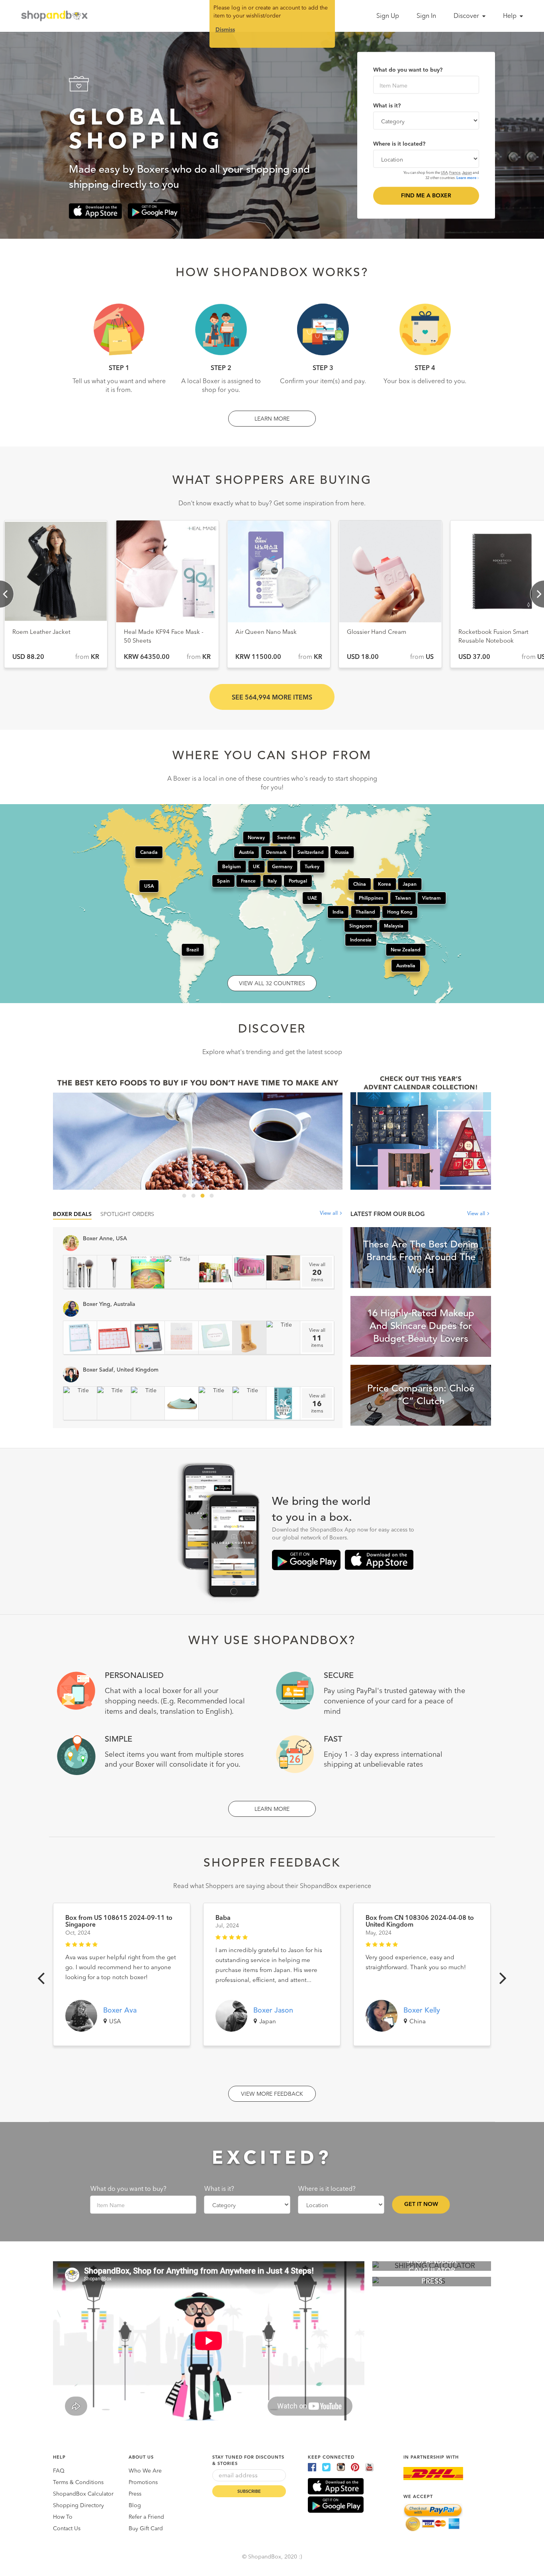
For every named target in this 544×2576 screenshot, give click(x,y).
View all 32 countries (272, 984)
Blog (135, 2506)
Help (511, 16)
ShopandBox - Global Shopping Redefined (56, 16)
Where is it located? (399, 144)
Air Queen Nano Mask (489, 632)
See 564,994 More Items (272, 698)
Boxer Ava (120, 2011)
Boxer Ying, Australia (109, 1304)
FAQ (59, 2471)
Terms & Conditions (78, 2482)
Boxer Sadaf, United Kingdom (121, 1370)
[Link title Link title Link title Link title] (198, 1131)
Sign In (426, 16)
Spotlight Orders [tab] (127, 1214)
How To (63, 2517)
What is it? (387, 106)
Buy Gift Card (146, 2529)
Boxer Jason (273, 2011)
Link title (198, 1131)
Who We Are (145, 2471)
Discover (467, 16)
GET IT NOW (421, 2204)
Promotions (143, 2482)
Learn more (467, 178)
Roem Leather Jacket (264, 632)
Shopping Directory (78, 2506)
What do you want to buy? (408, 70)
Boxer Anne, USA (105, 1239)
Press (135, 2494)
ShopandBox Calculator (83, 2494)
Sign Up (388, 16)
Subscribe (249, 2492)
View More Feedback (272, 2094)
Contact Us (67, 2529)
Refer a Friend (146, 2517)
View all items (317, 1272)
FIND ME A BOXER (426, 196)
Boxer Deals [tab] (72, 1214)
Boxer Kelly (422, 2011)
